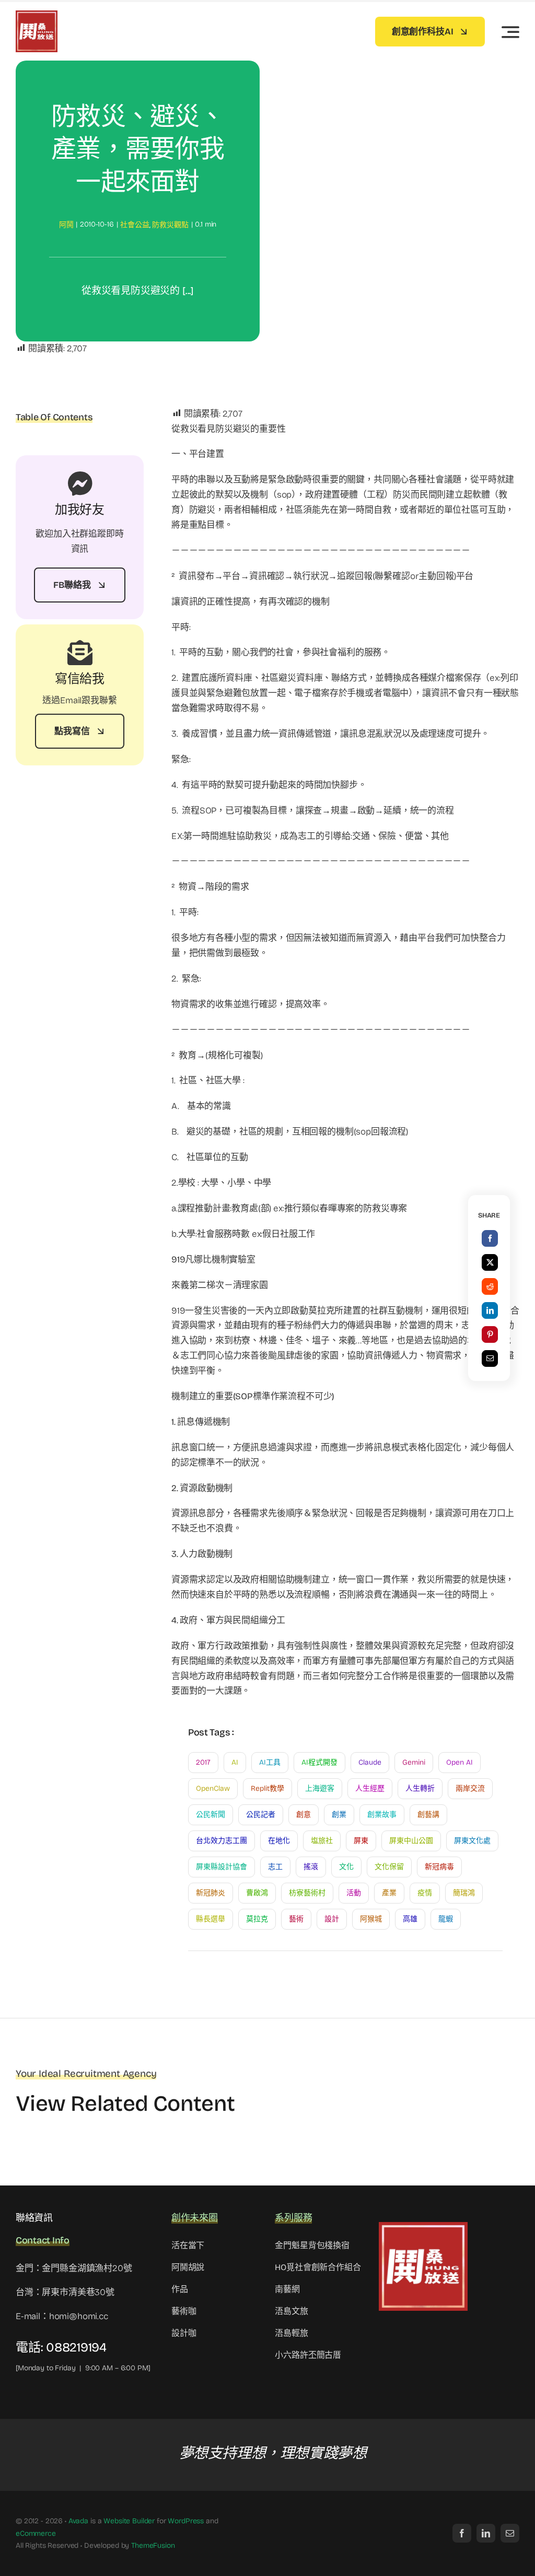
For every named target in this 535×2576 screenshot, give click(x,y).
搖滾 (311, 1867)
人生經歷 (370, 1788)
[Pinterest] (490, 1334)
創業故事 (382, 1815)
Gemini (414, 1762)
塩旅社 (322, 1841)
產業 (389, 1893)
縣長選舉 (211, 1919)
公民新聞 (211, 1815)
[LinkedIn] (490, 1310)
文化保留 (389, 1867)
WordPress (186, 2521)
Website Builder (129, 2521)
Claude (370, 1762)
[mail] (510, 2533)
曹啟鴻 (257, 1893)
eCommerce (36, 2533)
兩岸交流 (470, 1788)
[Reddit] (490, 1286)
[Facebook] (490, 1238)
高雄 (410, 1919)
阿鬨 (66, 225)
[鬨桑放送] (37, 15)
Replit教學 (267, 1788)
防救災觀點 (170, 225)
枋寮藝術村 (307, 1893)
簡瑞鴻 (464, 1893)
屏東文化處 (472, 1841)
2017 (203, 1762)
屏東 (361, 1841)
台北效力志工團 (222, 1841)
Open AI (460, 1762)
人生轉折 (420, 1788)
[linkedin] (486, 2533)
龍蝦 (446, 1919)
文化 (346, 1867)
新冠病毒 (439, 1867)
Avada (78, 2521)
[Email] (490, 1358)
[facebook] (462, 2533)
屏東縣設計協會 (222, 1867)
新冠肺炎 (211, 1893)
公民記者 (261, 1815)
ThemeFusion (153, 2545)
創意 (304, 1815)
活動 (354, 1893)
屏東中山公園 (411, 1841)
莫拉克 (257, 1919)
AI (235, 1762)
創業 (339, 1815)
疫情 (425, 1893)
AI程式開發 (319, 1762)
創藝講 (428, 1815)
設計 (332, 1919)
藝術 (296, 1919)
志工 (275, 1867)
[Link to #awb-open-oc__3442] (510, 32)
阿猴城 (371, 1919)
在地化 (279, 1841)
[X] (490, 1262)
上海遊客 (320, 1788)
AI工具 (270, 1762)
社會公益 (135, 225)
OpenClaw (213, 1788)
